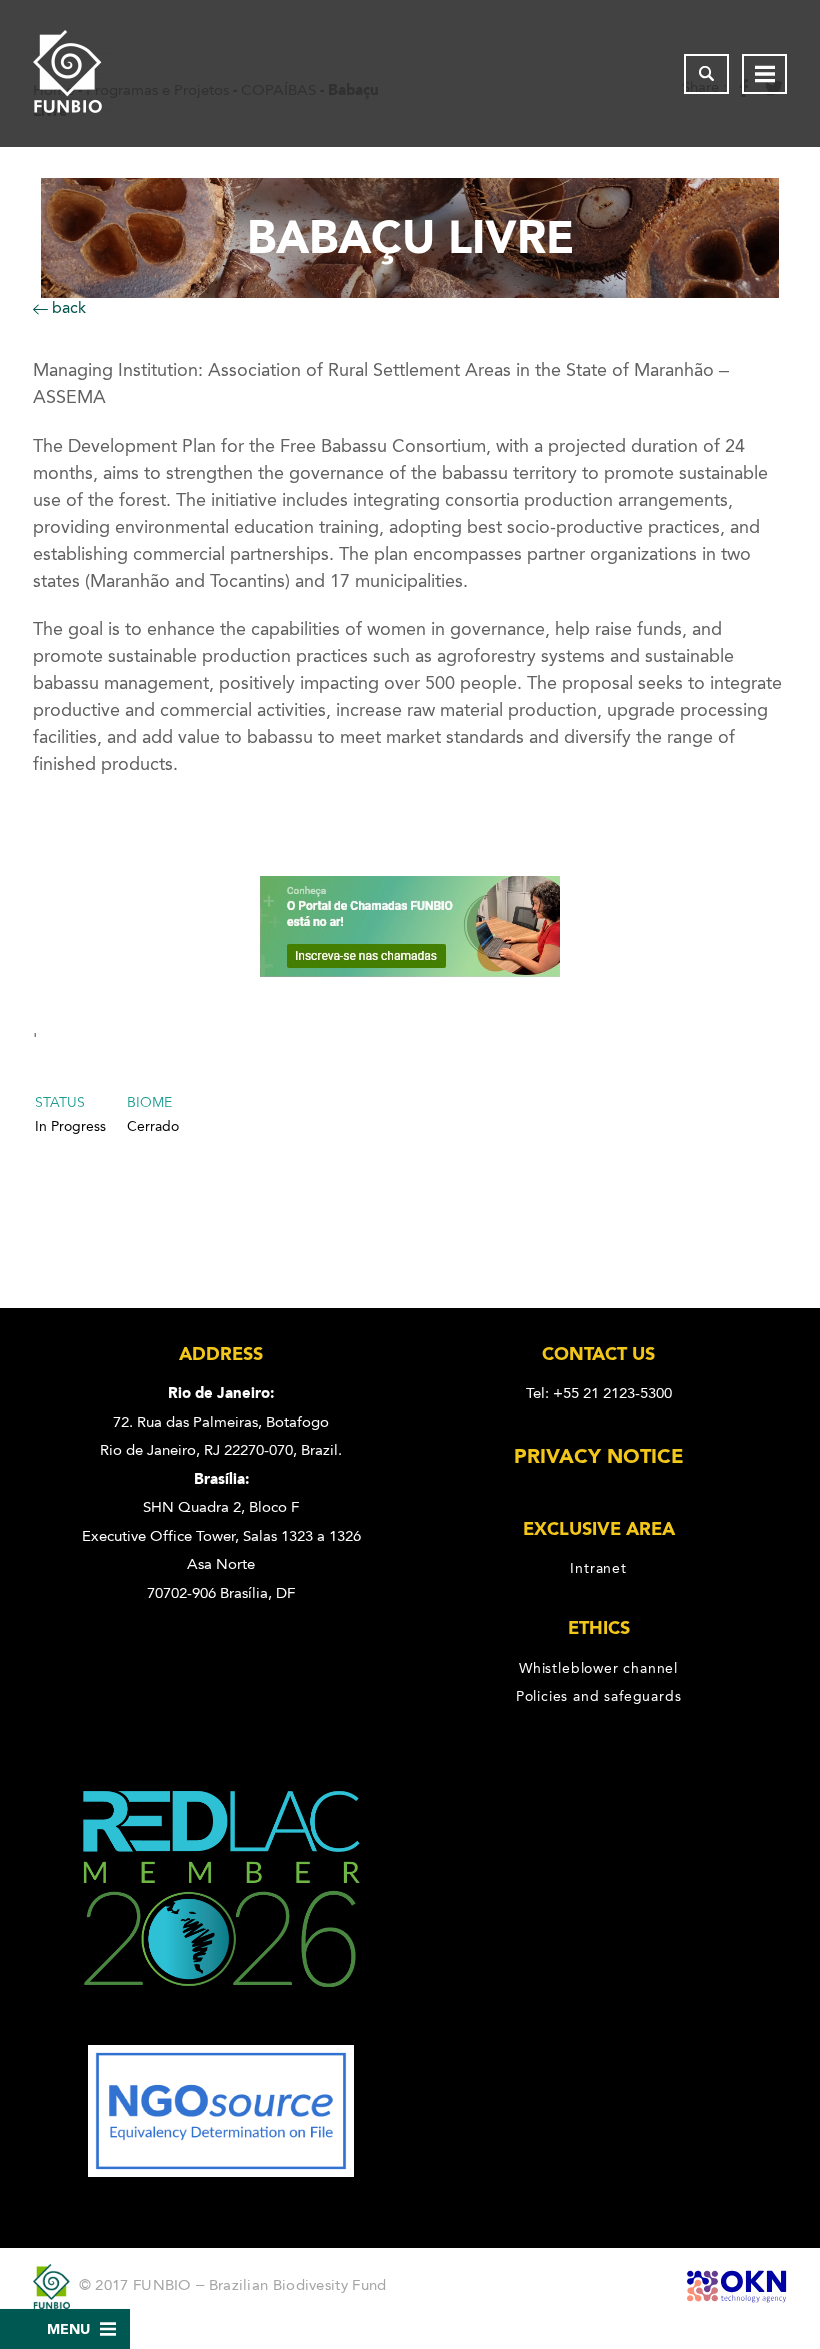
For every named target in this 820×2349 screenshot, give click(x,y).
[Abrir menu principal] (764, 74)
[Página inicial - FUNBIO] (73, 73)
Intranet (598, 1568)
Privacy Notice (599, 1456)
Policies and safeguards (599, 1696)
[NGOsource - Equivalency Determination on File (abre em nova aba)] (221, 2172)
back (67, 307)
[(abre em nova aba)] (221, 2031)
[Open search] (706, 74)
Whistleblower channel (598, 1668)
